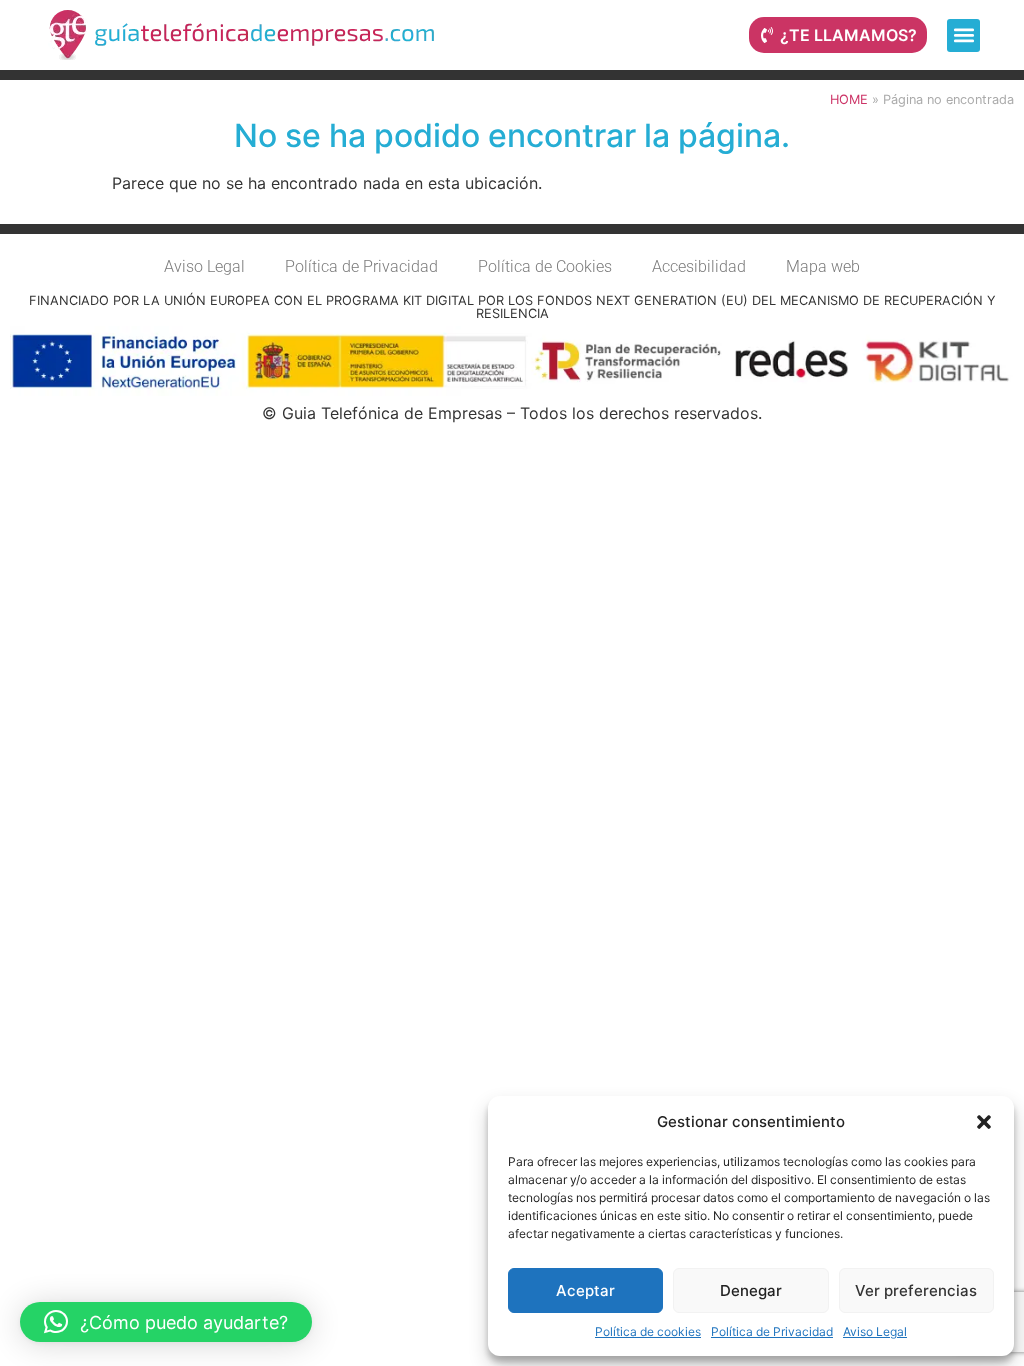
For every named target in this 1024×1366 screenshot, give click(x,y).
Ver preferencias (916, 1290)
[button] (984, 1122)
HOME (849, 99)
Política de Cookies (545, 266)
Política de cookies (648, 1331)
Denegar (751, 1290)
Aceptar (585, 1290)
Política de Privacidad (772, 1331)
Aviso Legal (875, 1331)
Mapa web (823, 266)
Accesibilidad (699, 266)
